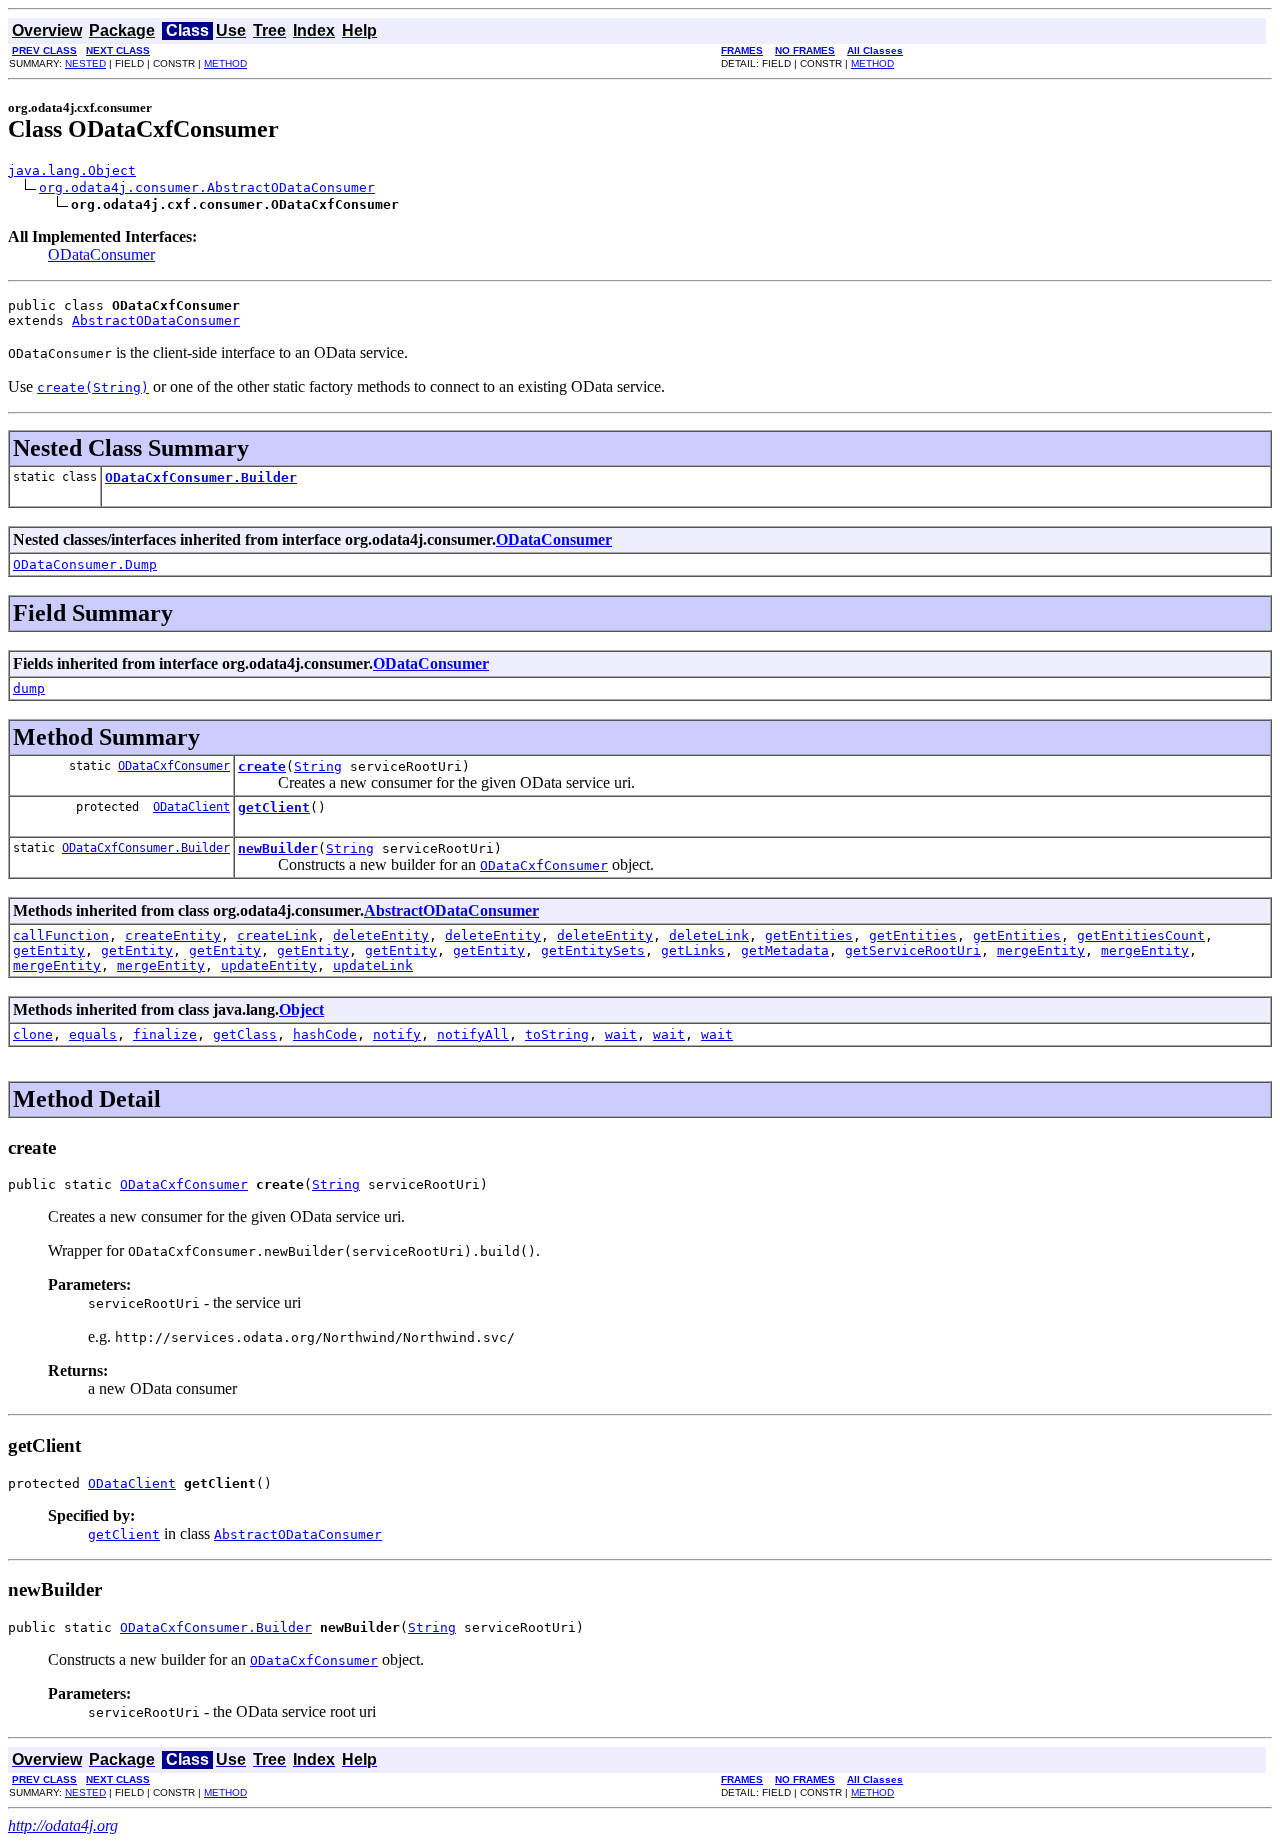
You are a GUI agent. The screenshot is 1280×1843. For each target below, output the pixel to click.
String (318, 766)
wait (621, 1034)
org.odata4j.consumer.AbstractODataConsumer (207, 187)
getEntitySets (593, 950)
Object (301, 1009)
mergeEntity (1041, 950)
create (262, 766)
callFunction (61, 935)
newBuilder (278, 848)
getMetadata (785, 950)
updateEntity (269, 965)
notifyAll (473, 1034)
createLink (277, 935)
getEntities (809, 935)
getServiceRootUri (913, 950)
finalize (165, 1034)
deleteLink (709, 935)
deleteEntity (381, 935)
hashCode (325, 1034)
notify (397, 1034)
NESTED (85, 63)
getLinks (693, 950)
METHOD (225, 63)
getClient (274, 807)
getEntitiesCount (1141, 935)
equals (93, 1034)
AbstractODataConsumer (156, 320)
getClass (245, 1034)
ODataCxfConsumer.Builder (201, 477)
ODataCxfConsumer (174, 766)
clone (33, 1034)
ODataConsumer (101, 254)
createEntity (173, 935)
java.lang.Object (72, 170)
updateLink (373, 965)
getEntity (49, 950)
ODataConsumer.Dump (85, 564)
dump (29, 688)
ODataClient (191, 807)
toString (557, 1034)
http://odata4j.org (63, 1825)
